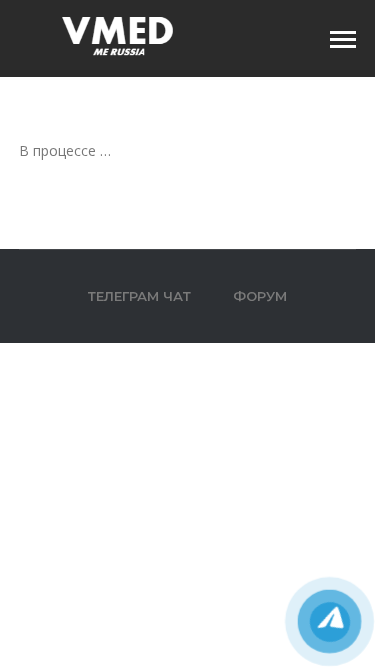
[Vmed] (119, 36)
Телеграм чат (139, 296)
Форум (260, 296)
